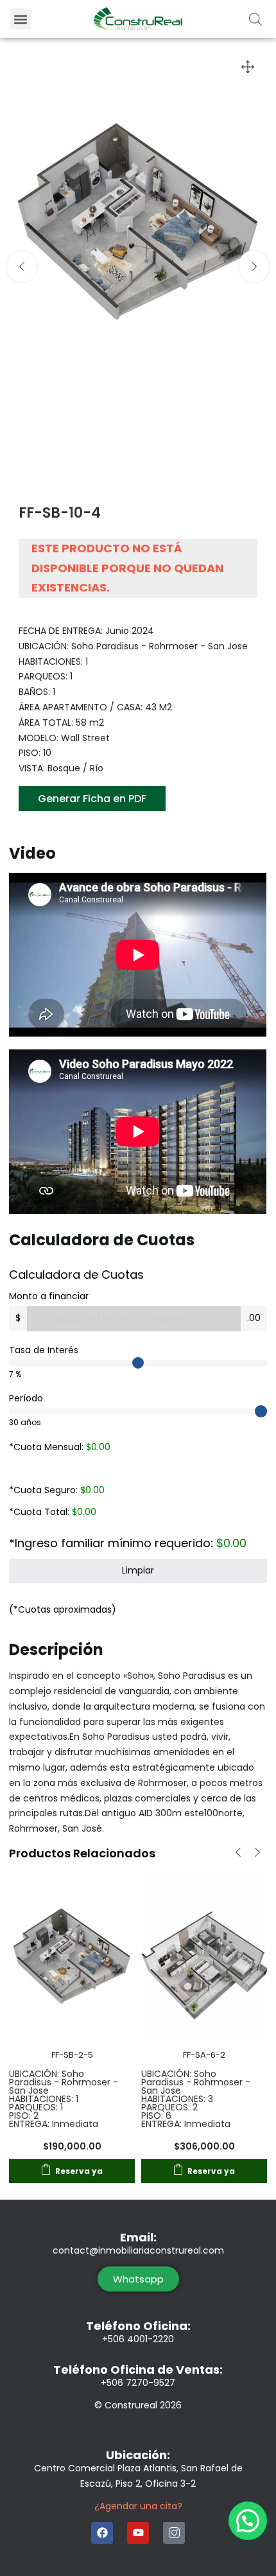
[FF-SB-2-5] (72, 1954)
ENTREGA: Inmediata (54, 2124)
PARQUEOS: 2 (169, 2107)
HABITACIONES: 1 (44, 2099)
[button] (21, 19)
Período (26, 1398)
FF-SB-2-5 (72, 2055)
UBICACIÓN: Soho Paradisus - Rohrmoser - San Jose (64, 2082)
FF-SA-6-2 (204, 2055)
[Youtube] (138, 2533)
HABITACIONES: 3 (177, 2099)
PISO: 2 (24, 2116)
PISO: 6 (156, 2116)
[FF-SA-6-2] (204, 1954)
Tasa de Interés (44, 1350)
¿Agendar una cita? (138, 2506)
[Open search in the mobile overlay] (255, 19)
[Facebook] (102, 2533)
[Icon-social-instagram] (174, 2533)
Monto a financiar (49, 1296)
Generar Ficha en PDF (92, 799)
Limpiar (138, 1570)
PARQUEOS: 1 (36, 2107)
